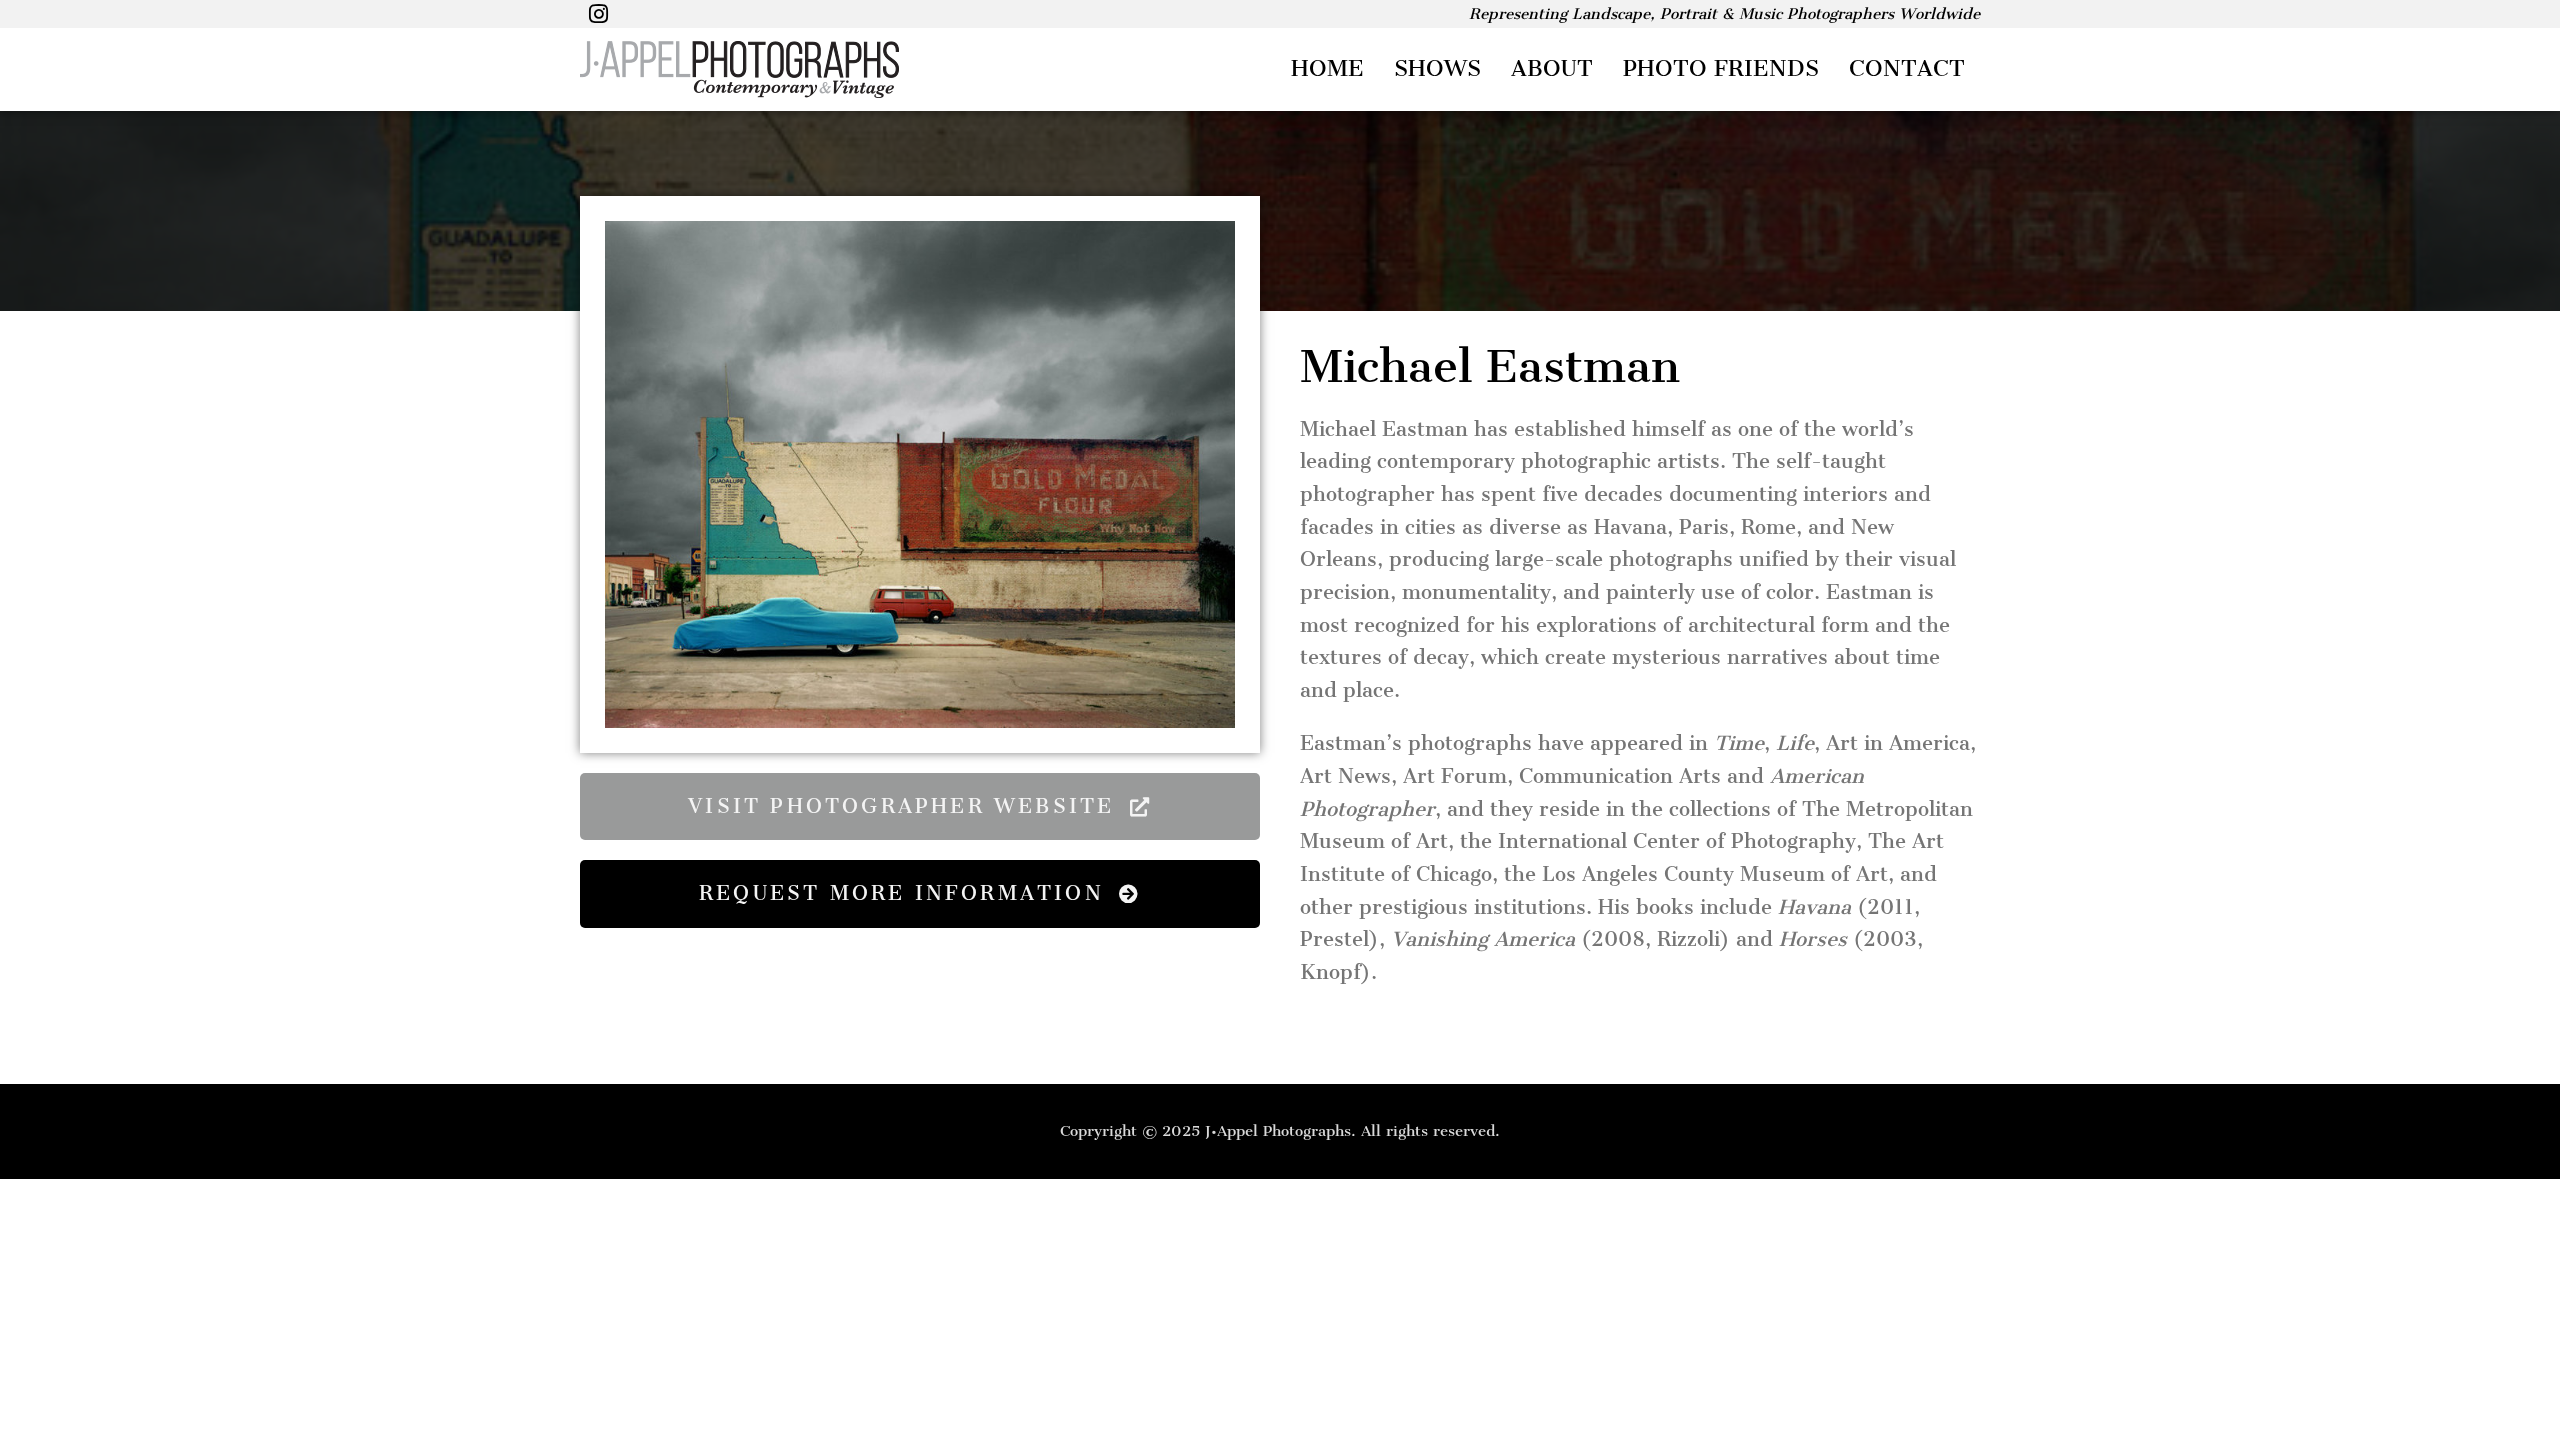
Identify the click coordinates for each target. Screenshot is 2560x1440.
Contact (1907, 68)
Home (1327, 68)
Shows (1437, 68)
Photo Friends (1721, 68)
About (1552, 68)
